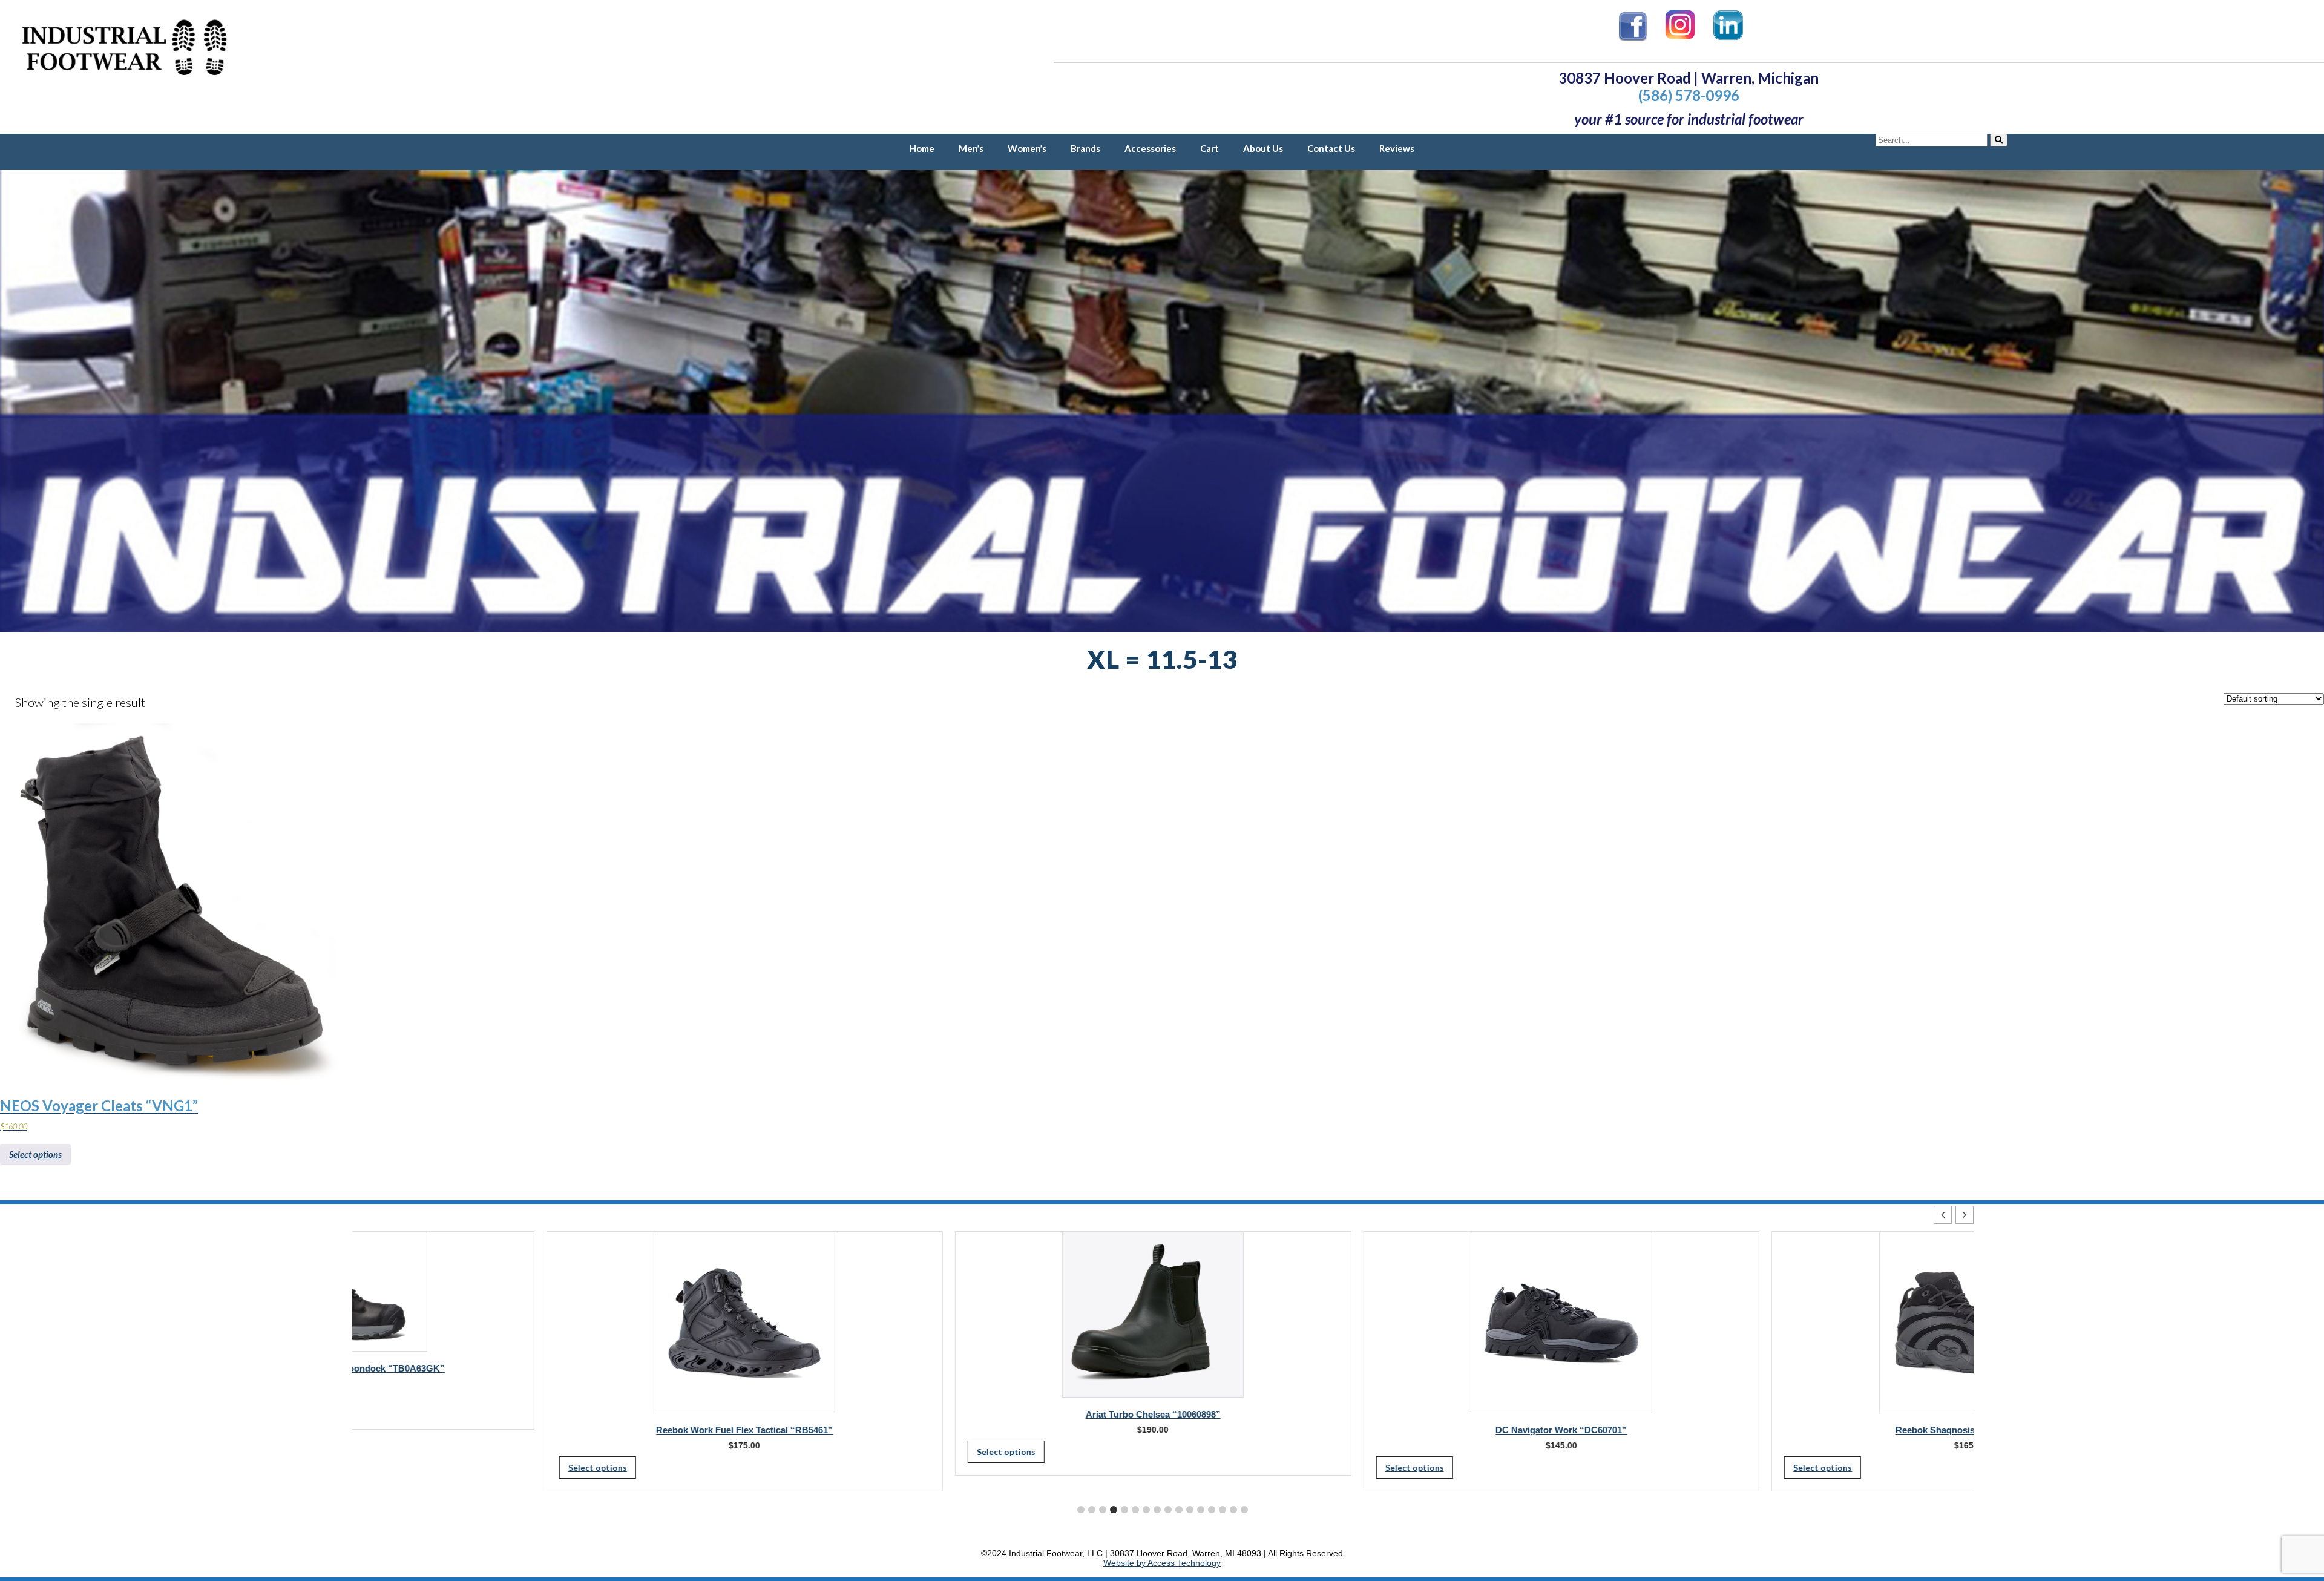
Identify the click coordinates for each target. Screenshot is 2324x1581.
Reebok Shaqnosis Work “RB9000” (1775, 1430)
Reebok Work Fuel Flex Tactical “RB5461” (550, 1430)
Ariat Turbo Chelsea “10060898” (958, 1414)
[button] (1965, 1215)
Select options (35, 1154)
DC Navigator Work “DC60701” (1367, 1430)
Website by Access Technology (1162, 1563)
